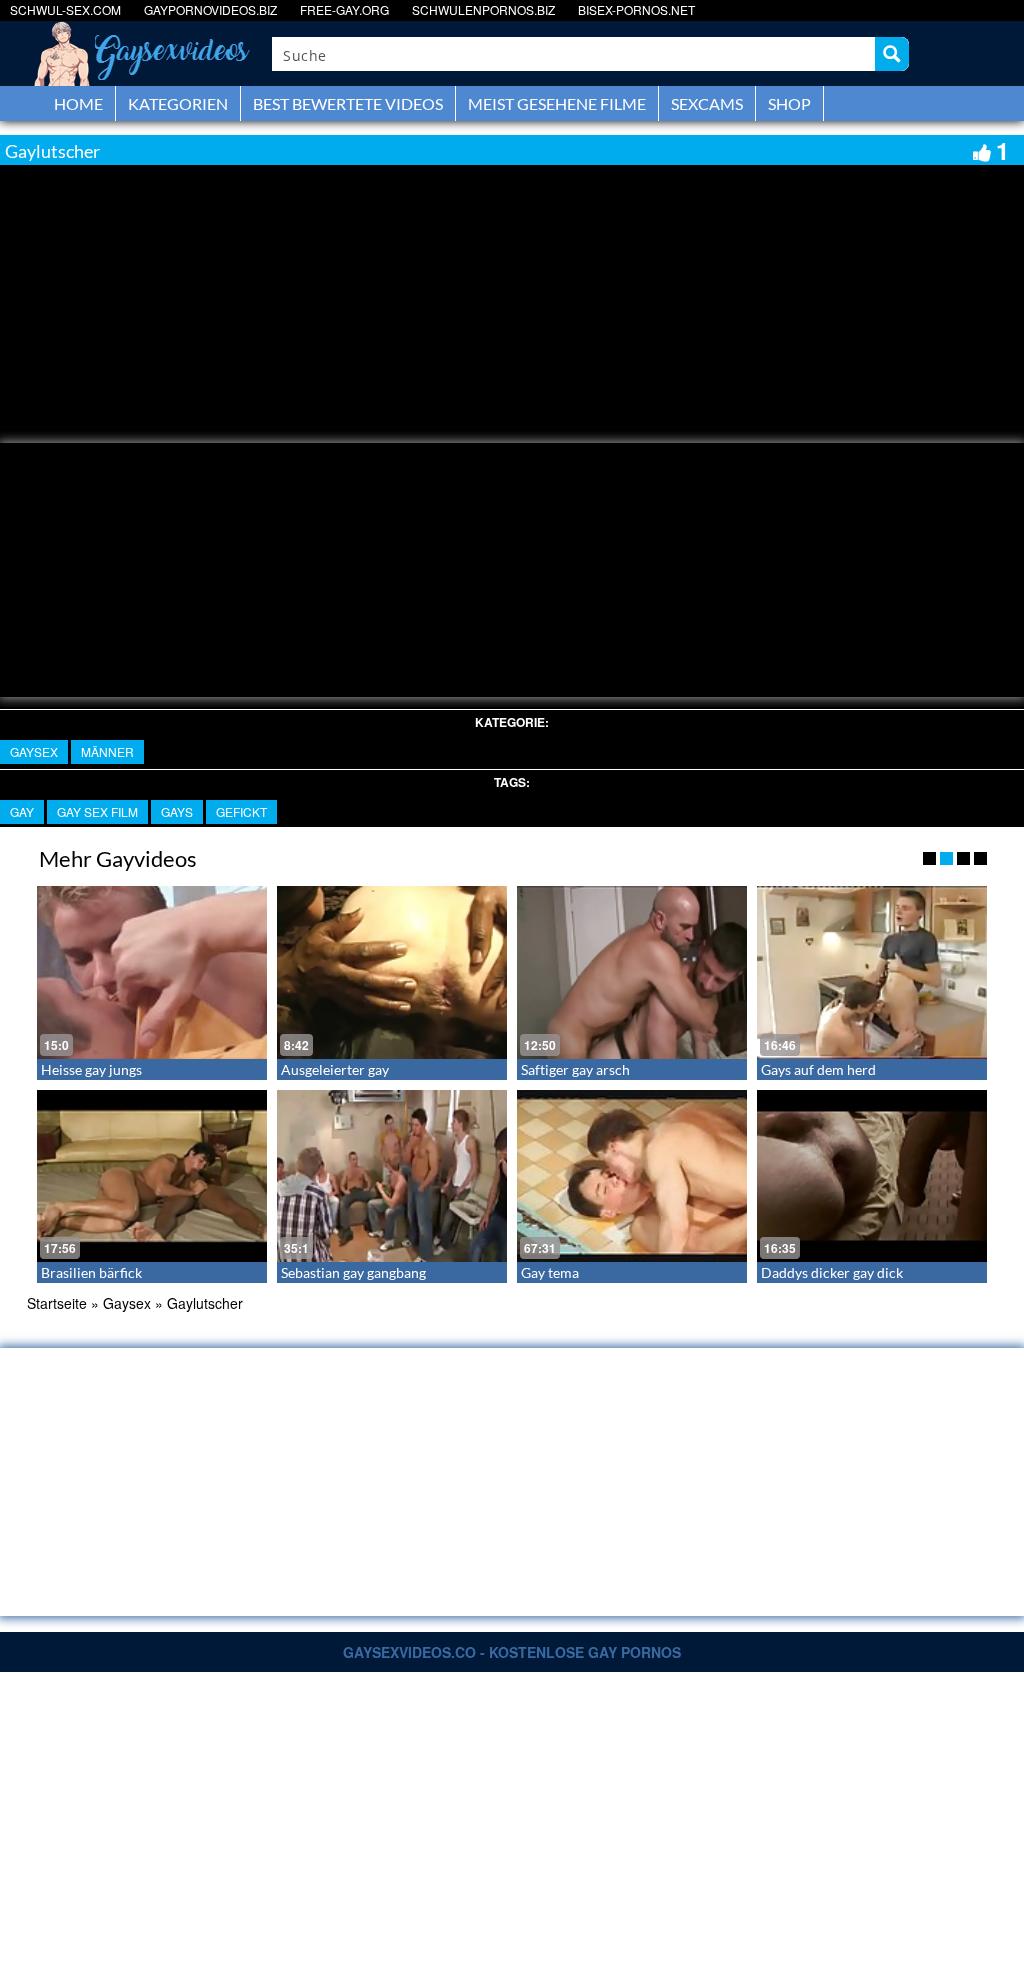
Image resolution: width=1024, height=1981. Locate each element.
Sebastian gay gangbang (353, 1272)
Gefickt (241, 811)
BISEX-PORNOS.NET (636, 9)
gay (22, 811)
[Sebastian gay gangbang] (392, 1176)
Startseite (57, 1303)
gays (177, 811)
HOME (78, 103)
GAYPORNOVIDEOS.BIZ (210, 9)
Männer (107, 751)
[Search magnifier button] (892, 54)
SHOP (789, 103)
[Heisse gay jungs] (152, 972)
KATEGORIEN (178, 103)
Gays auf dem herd (818, 1069)
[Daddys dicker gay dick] (872, 1176)
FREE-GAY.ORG (344, 9)
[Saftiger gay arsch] (632, 972)
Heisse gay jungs (91, 1069)
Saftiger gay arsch (575, 1069)
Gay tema (550, 1272)
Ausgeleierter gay (335, 1069)
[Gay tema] (632, 1176)
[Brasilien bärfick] (152, 1176)
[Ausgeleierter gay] (392, 972)
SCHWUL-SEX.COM (65, 9)
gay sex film (97, 811)
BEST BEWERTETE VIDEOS (348, 103)
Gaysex (34, 751)
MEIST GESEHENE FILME (557, 103)
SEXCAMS (707, 103)
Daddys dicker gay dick (832, 1272)
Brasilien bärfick (91, 1272)
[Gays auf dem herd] (872, 972)
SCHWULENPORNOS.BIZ (483, 9)
